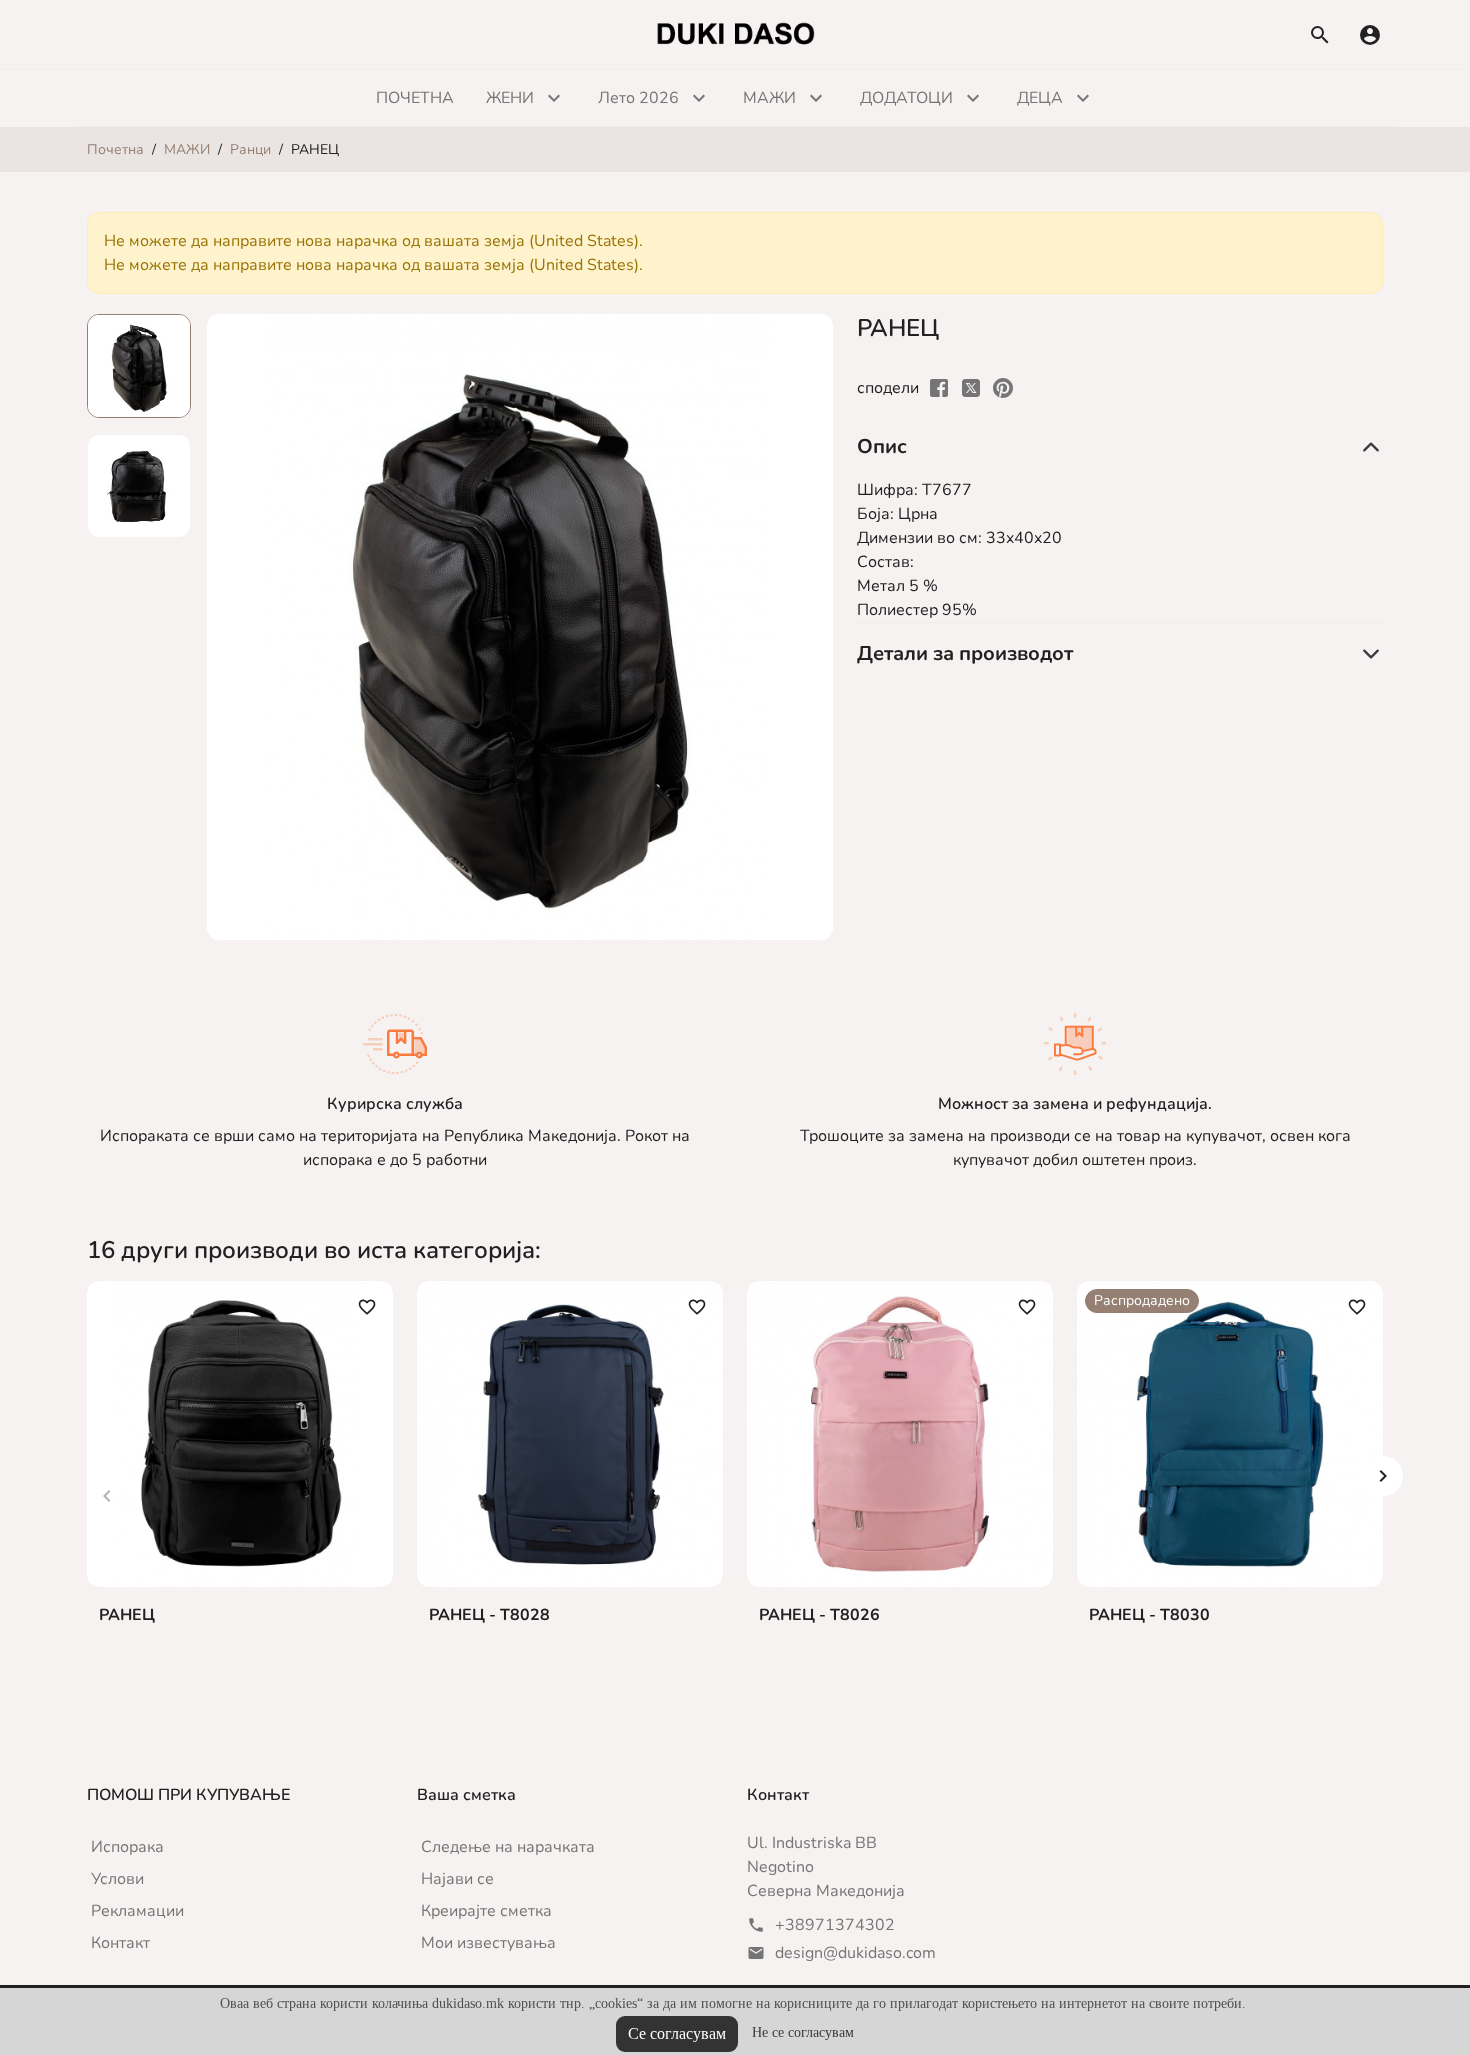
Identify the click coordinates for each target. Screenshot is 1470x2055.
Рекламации (137, 1911)
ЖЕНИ (510, 98)
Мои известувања (488, 1943)
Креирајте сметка (486, 1911)
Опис (882, 446)
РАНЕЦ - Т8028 (489, 1615)
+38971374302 (835, 1925)
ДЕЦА (1040, 98)
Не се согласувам (803, 2032)
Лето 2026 (638, 98)
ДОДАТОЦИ (906, 98)
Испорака (127, 1847)
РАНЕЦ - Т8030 (1149, 1615)
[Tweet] (971, 387)
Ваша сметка (466, 1795)
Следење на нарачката (508, 1847)
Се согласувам (677, 2033)
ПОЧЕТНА (415, 98)
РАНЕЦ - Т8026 (819, 1615)
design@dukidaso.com (855, 1953)
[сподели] (939, 387)
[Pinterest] (1003, 387)
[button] (1370, 35)
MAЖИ (769, 98)
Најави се (457, 1879)
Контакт (120, 1943)
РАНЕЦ (127, 1615)
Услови (117, 1879)
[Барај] (1320, 35)
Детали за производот (965, 653)
